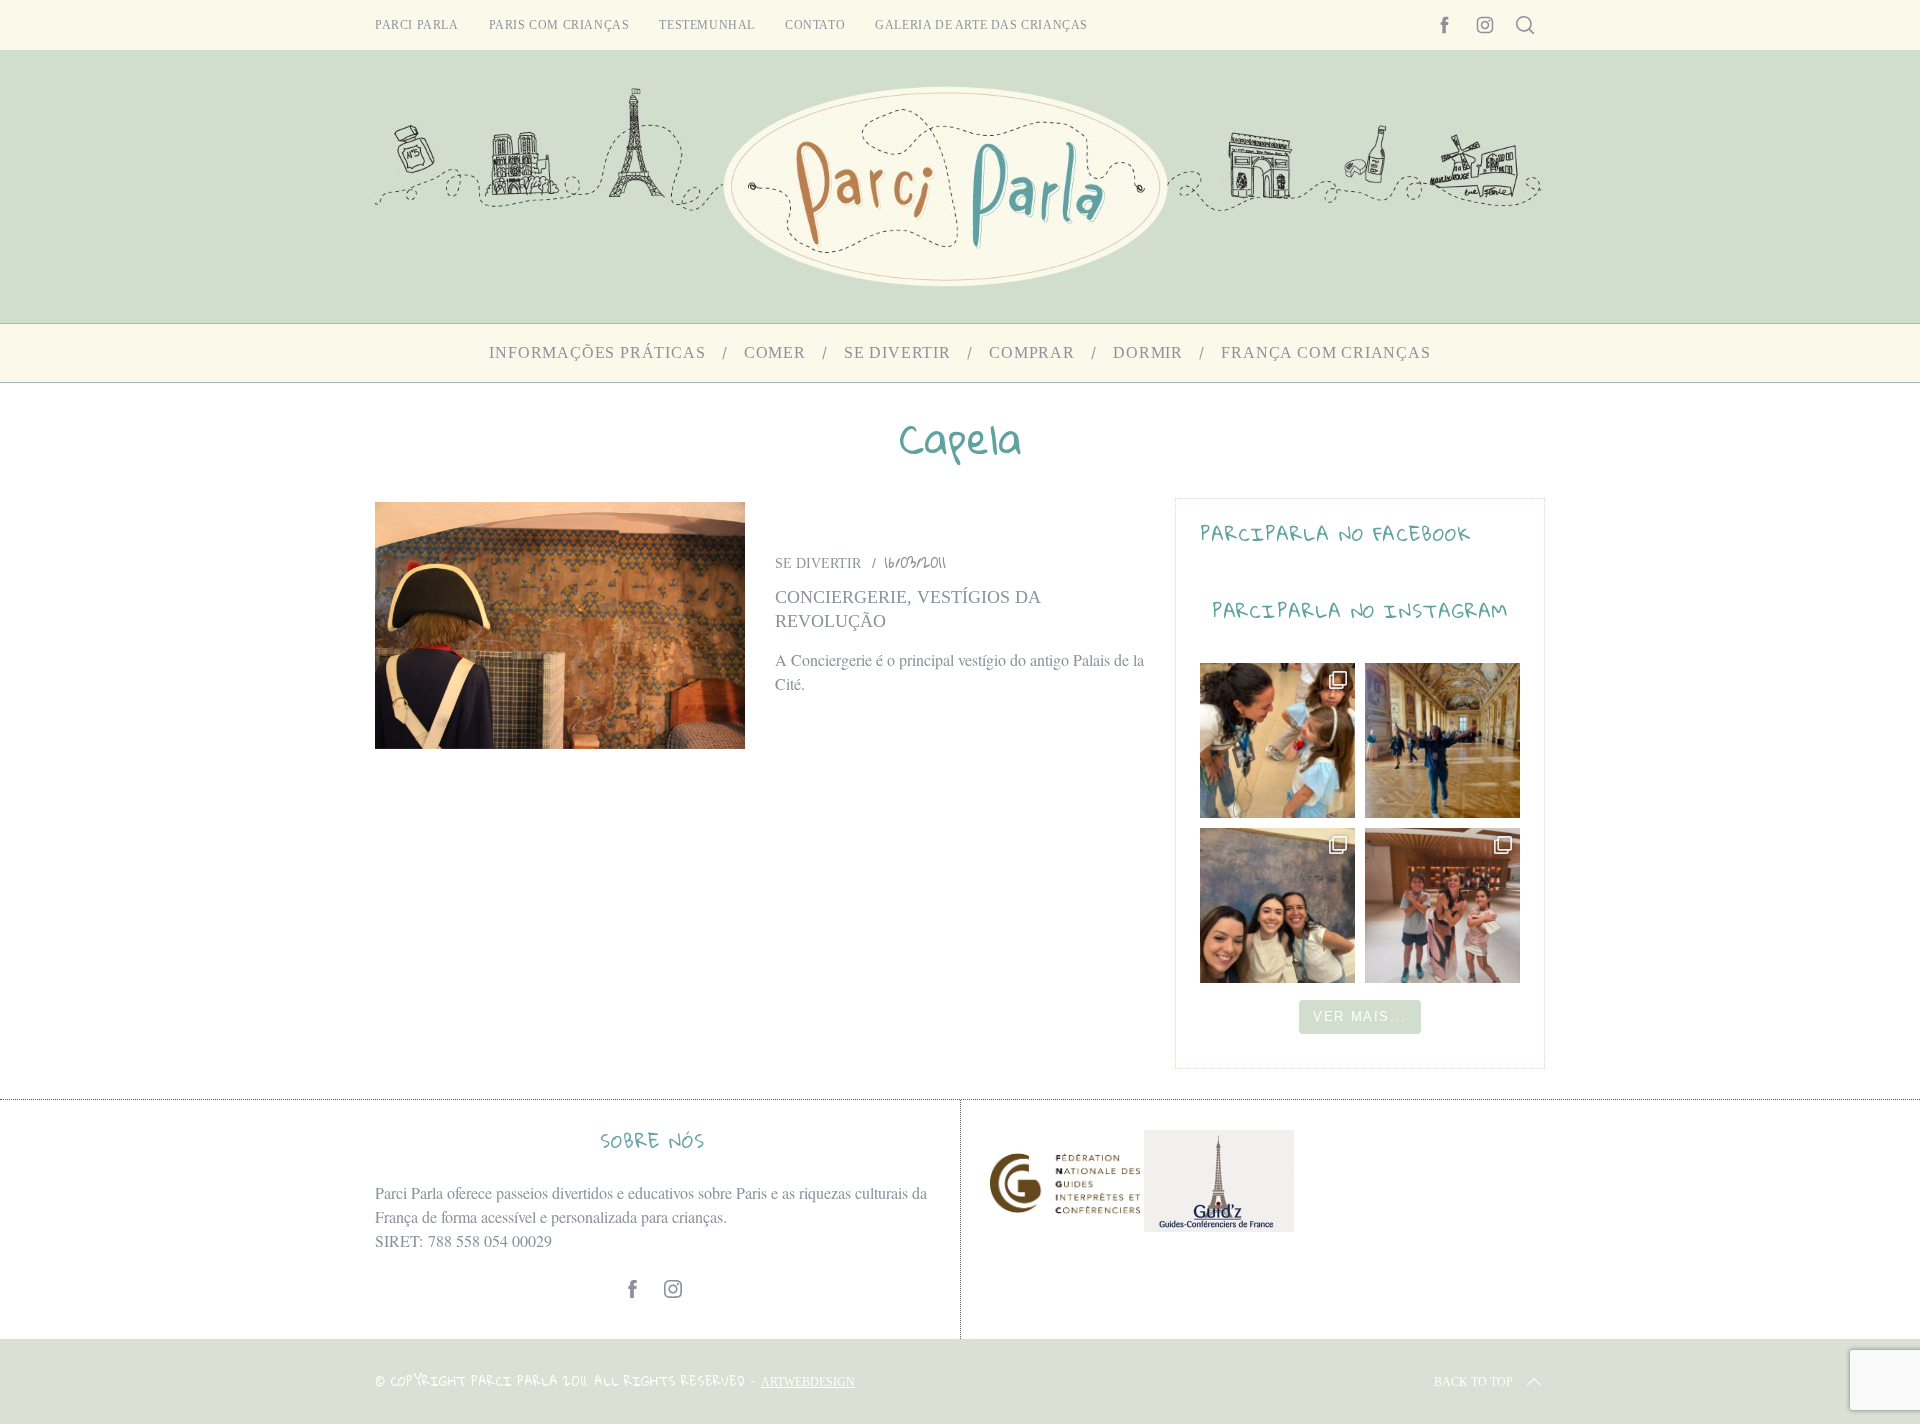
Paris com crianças (559, 25)
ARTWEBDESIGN (808, 1382)
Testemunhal (707, 25)
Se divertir (818, 563)
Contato (815, 25)
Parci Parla (417, 25)
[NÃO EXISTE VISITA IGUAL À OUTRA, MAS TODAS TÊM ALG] (1277, 740)
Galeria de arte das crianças (981, 25)
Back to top (1473, 1382)
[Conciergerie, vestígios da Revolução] (560, 625)
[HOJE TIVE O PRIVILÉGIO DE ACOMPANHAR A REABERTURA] (1442, 740)
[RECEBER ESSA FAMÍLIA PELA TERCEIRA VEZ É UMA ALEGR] (1277, 905)
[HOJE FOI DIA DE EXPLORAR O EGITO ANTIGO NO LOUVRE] (1442, 905)
